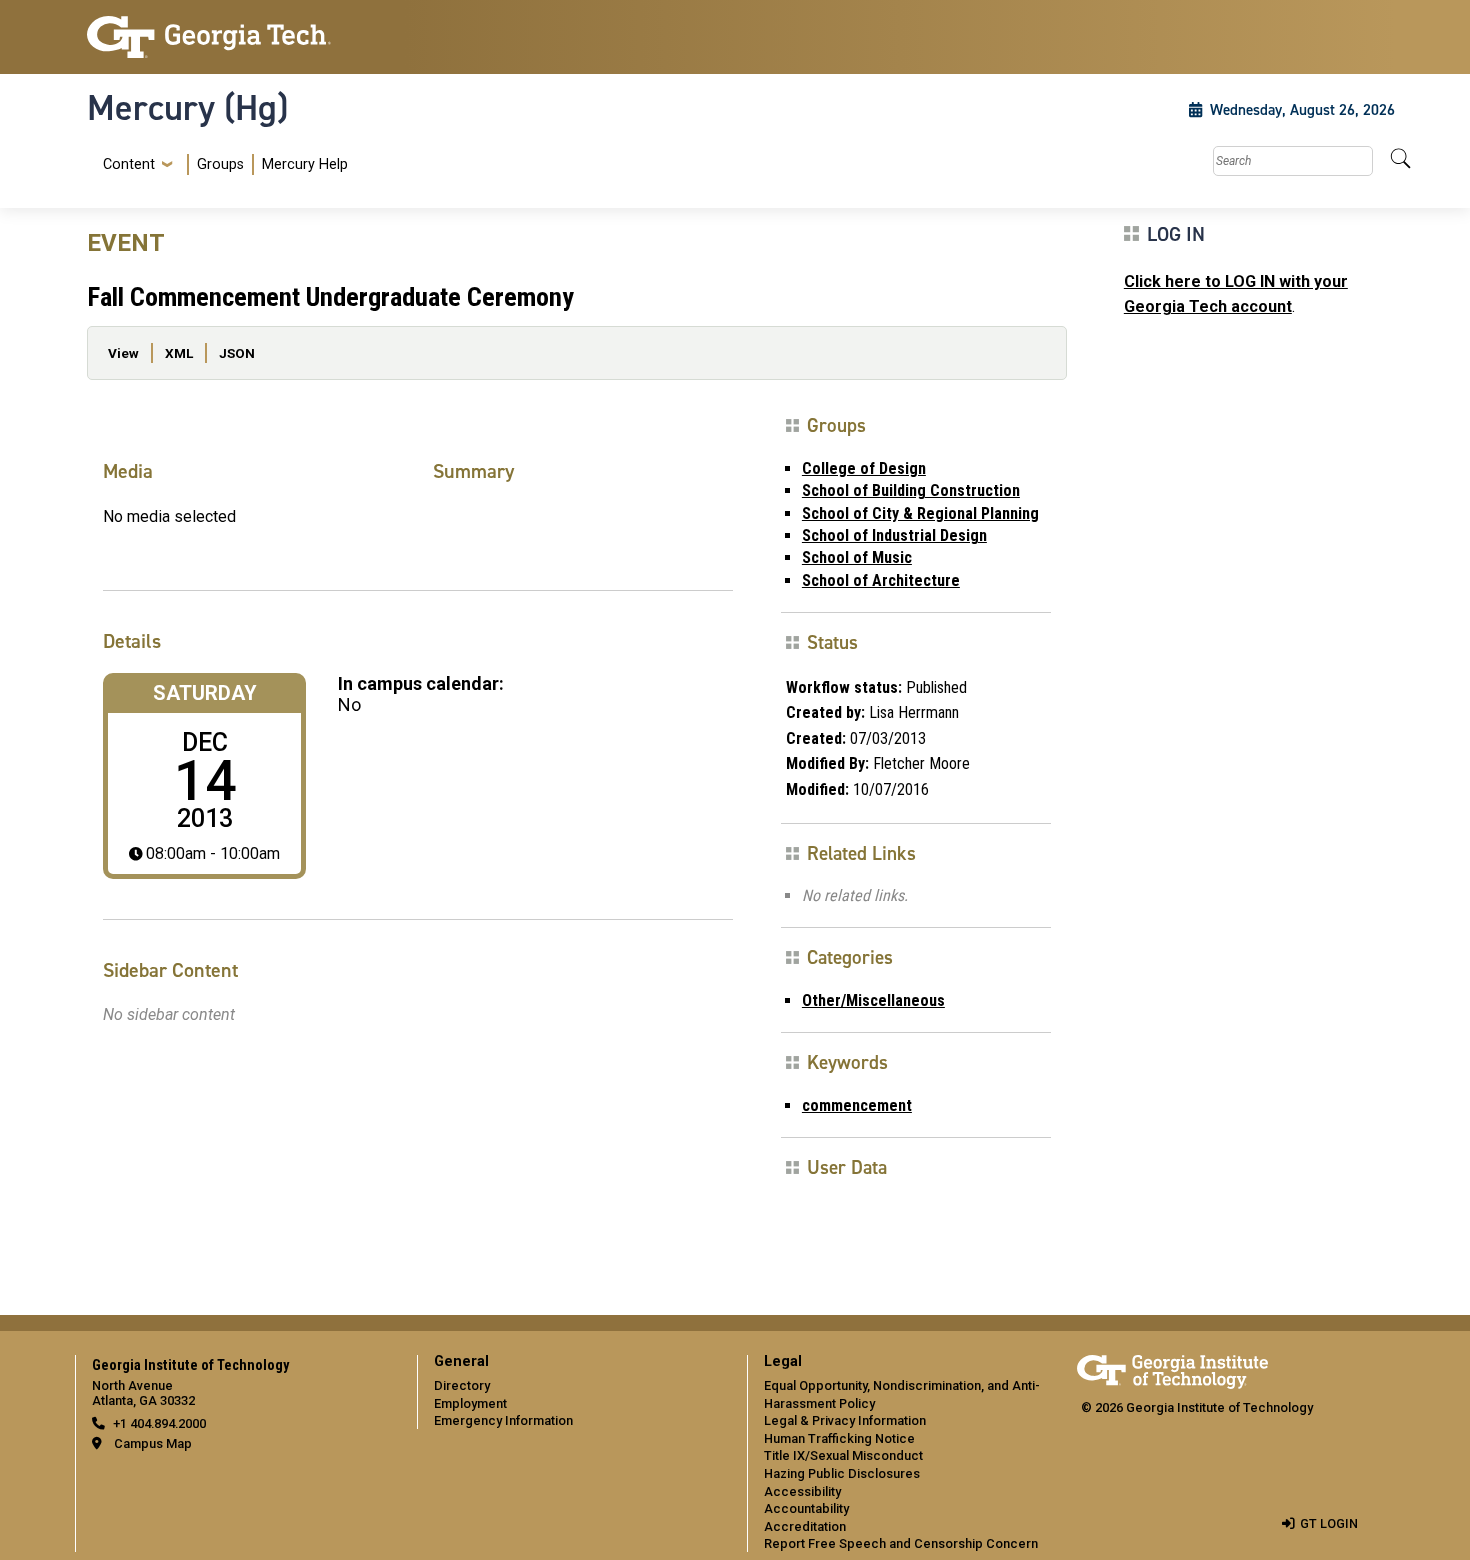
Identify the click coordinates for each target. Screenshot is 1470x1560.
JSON (237, 353)
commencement (857, 1105)
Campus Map (153, 1443)
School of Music (857, 557)
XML (179, 353)
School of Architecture (881, 580)
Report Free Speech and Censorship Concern (901, 1543)
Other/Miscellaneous (873, 1000)
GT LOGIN (1329, 1523)
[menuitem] (221, 164)
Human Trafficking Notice (839, 1438)
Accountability (806, 1508)
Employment (470, 1403)
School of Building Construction (911, 490)
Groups (220, 164)
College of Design (864, 468)
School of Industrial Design (894, 535)
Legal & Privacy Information (845, 1420)
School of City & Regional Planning (920, 513)
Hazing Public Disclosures (842, 1473)
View (123, 353)
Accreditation (805, 1526)
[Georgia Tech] (240, 37)
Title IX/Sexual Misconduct (843, 1455)
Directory (462, 1385)
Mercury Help (305, 164)
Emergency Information (503, 1420)
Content (129, 165)
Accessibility (802, 1491)
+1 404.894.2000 (159, 1423)
